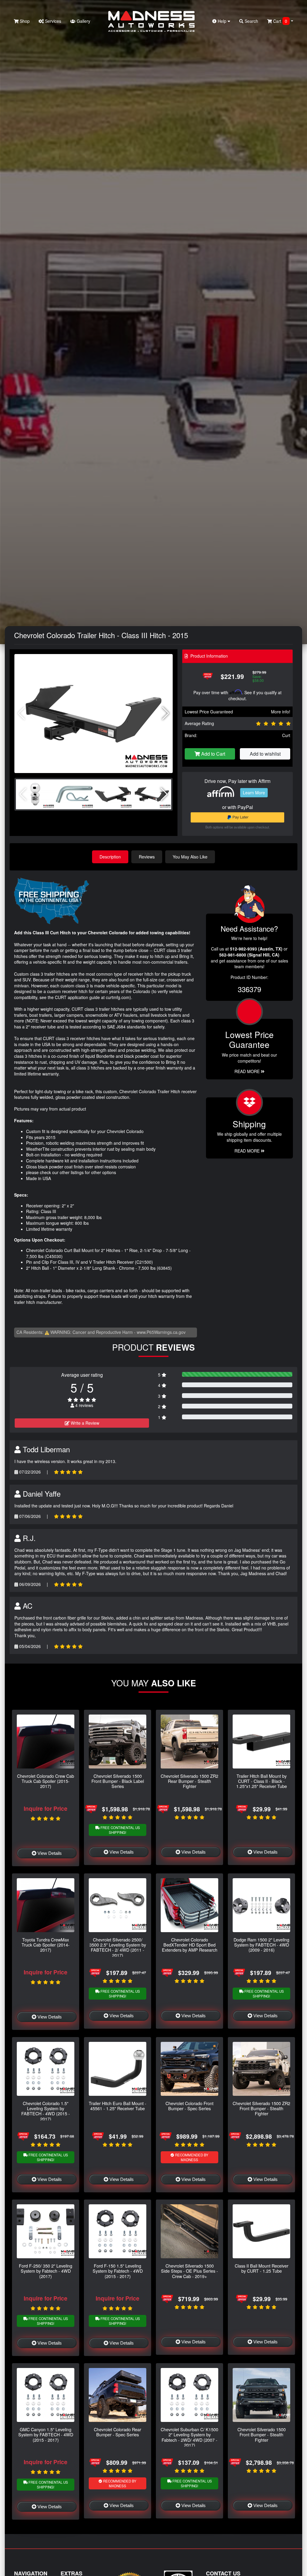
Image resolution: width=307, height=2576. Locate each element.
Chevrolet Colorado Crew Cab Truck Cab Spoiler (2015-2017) (46, 1781)
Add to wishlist (265, 754)
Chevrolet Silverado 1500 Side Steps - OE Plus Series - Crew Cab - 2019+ (189, 2271)
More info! (281, 712)
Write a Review (84, 1423)
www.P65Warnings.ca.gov (161, 1332)
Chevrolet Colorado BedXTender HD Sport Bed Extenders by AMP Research (190, 1945)
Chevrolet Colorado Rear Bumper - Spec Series (118, 2432)
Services (52, 21)
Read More (248, 1071)
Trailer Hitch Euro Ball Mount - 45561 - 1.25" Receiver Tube (118, 2106)
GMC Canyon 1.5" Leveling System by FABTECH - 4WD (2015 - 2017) (46, 2435)
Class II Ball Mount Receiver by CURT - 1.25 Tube (262, 2268)
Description (110, 857)
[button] (166, 713)
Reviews (147, 857)
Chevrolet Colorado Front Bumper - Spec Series (189, 2106)
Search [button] (251, 21)
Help (222, 21)
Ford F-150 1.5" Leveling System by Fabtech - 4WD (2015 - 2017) (118, 2271)
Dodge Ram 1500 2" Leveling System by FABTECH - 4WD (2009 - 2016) (261, 1945)
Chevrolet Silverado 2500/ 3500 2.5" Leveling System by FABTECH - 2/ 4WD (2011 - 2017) (118, 1947)
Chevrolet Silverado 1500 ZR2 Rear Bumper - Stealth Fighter (189, 1781)
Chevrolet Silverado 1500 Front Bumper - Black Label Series (118, 1781)
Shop (24, 21)
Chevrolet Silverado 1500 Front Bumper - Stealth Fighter (262, 2435)
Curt (286, 735)
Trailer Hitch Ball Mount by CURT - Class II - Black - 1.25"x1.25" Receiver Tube (262, 1781)
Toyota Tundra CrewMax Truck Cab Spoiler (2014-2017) (46, 1945)
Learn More (254, 793)
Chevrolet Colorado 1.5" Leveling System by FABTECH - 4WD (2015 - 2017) (46, 2111)
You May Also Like (190, 857)
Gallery (83, 21)
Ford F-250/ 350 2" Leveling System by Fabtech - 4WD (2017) (46, 2271)
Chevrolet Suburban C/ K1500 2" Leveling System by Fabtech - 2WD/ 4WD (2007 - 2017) (189, 2437)
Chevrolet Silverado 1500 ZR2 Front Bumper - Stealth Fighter (261, 2108)
